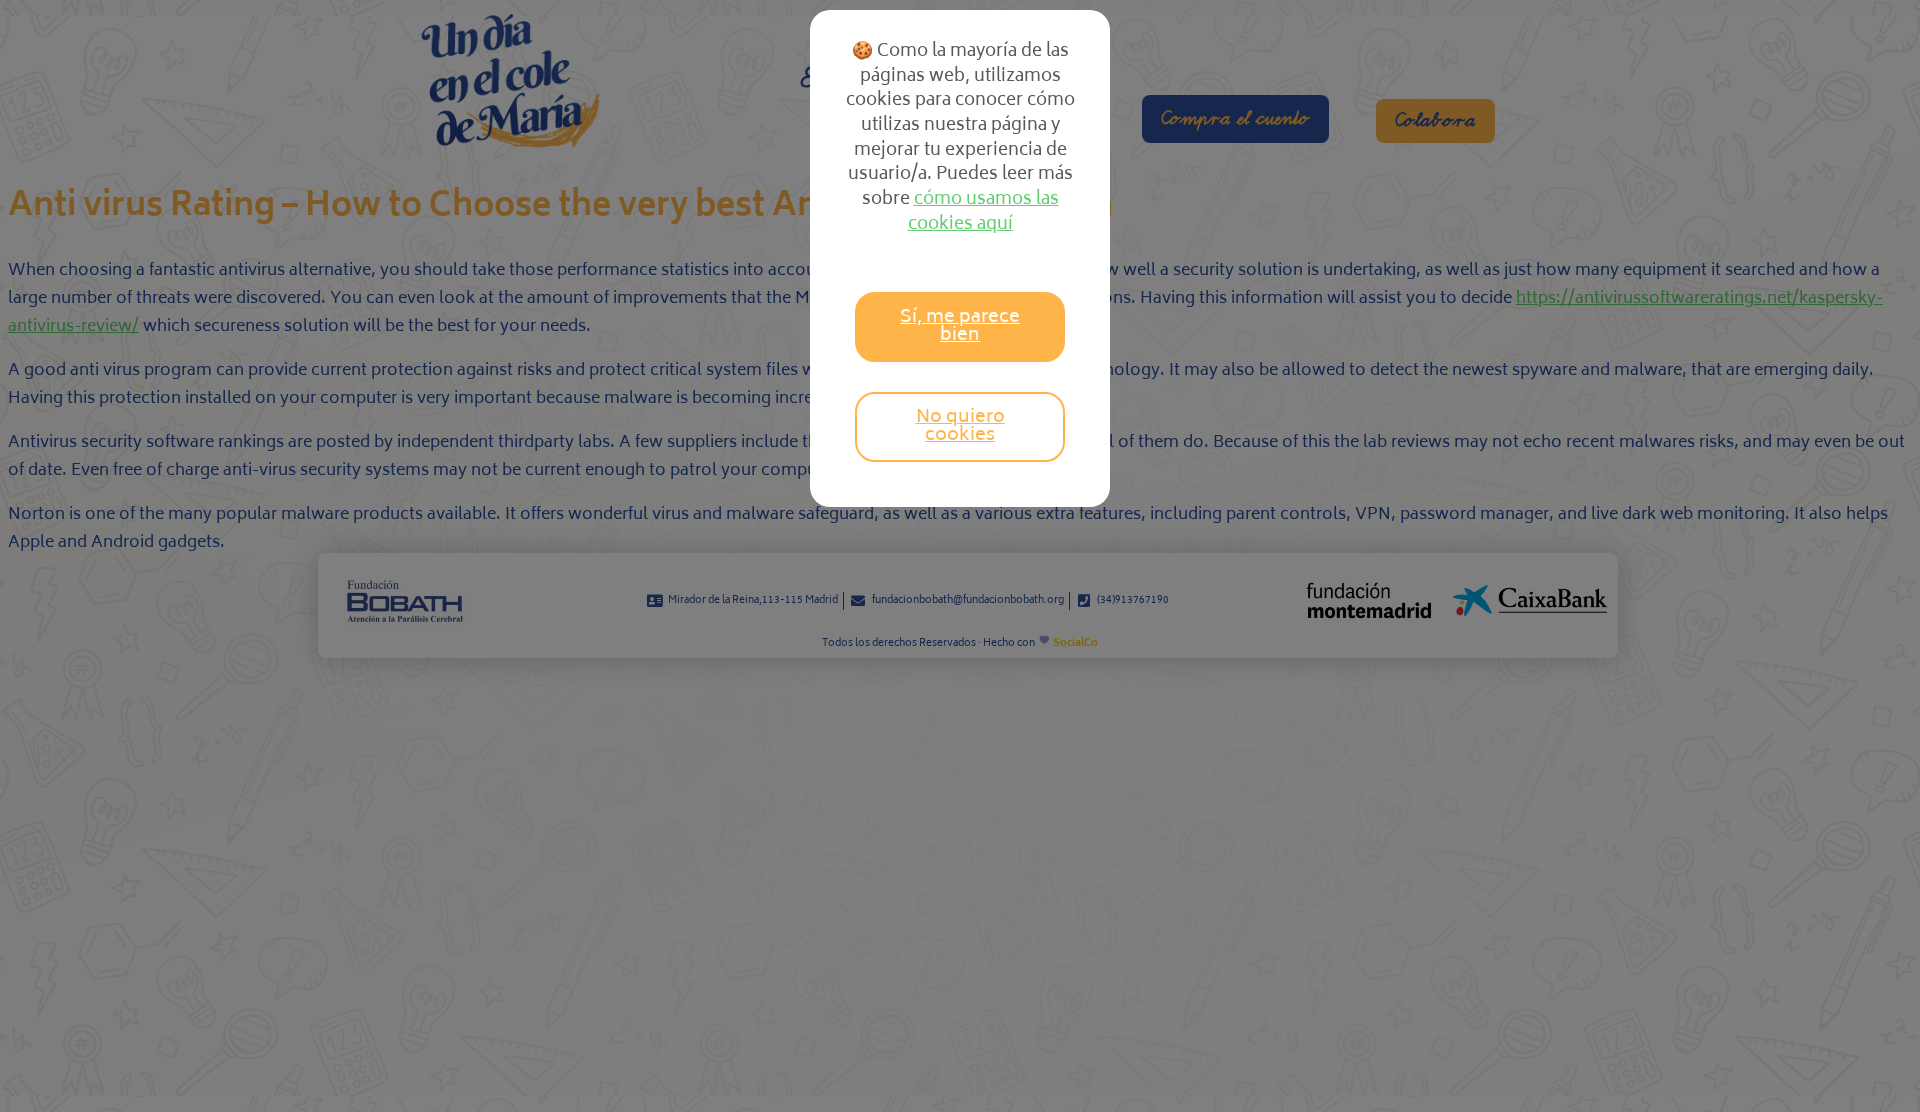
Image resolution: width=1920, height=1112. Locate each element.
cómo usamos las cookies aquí (983, 212)
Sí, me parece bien (960, 327)
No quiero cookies (960, 427)
